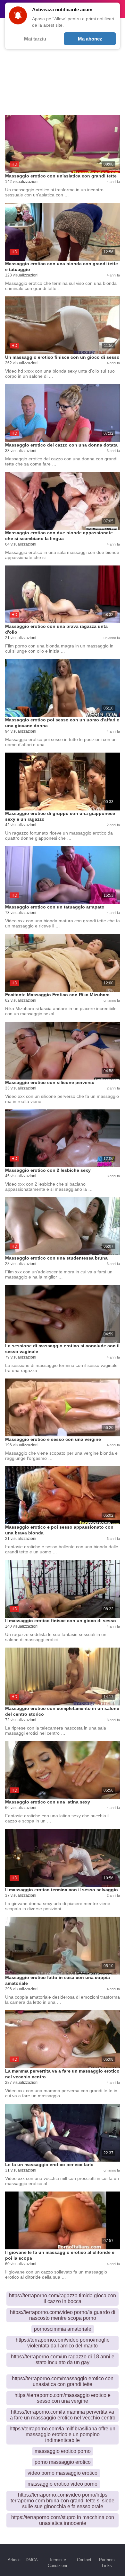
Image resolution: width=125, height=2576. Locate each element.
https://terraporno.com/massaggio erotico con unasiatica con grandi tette (63, 2381)
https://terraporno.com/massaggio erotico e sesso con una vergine (63, 2398)
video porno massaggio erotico (63, 2473)
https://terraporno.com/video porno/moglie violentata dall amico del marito (63, 2343)
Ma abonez (90, 39)
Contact (84, 2560)
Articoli (14, 2560)
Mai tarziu (35, 39)
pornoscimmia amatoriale (63, 2329)
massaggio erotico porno (63, 2451)
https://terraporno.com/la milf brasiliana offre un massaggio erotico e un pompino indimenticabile (63, 2434)
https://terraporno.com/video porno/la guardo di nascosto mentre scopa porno (63, 2315)
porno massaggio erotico (63, 2462)
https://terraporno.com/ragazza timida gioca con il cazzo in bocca (63, 2298)
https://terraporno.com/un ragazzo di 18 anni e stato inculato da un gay (63, 2359)
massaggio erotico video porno (63, 2484)
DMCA (32, 2560)
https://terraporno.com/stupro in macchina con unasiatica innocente (63, 2520)
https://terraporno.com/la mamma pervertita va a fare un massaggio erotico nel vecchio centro (63, 2415)
